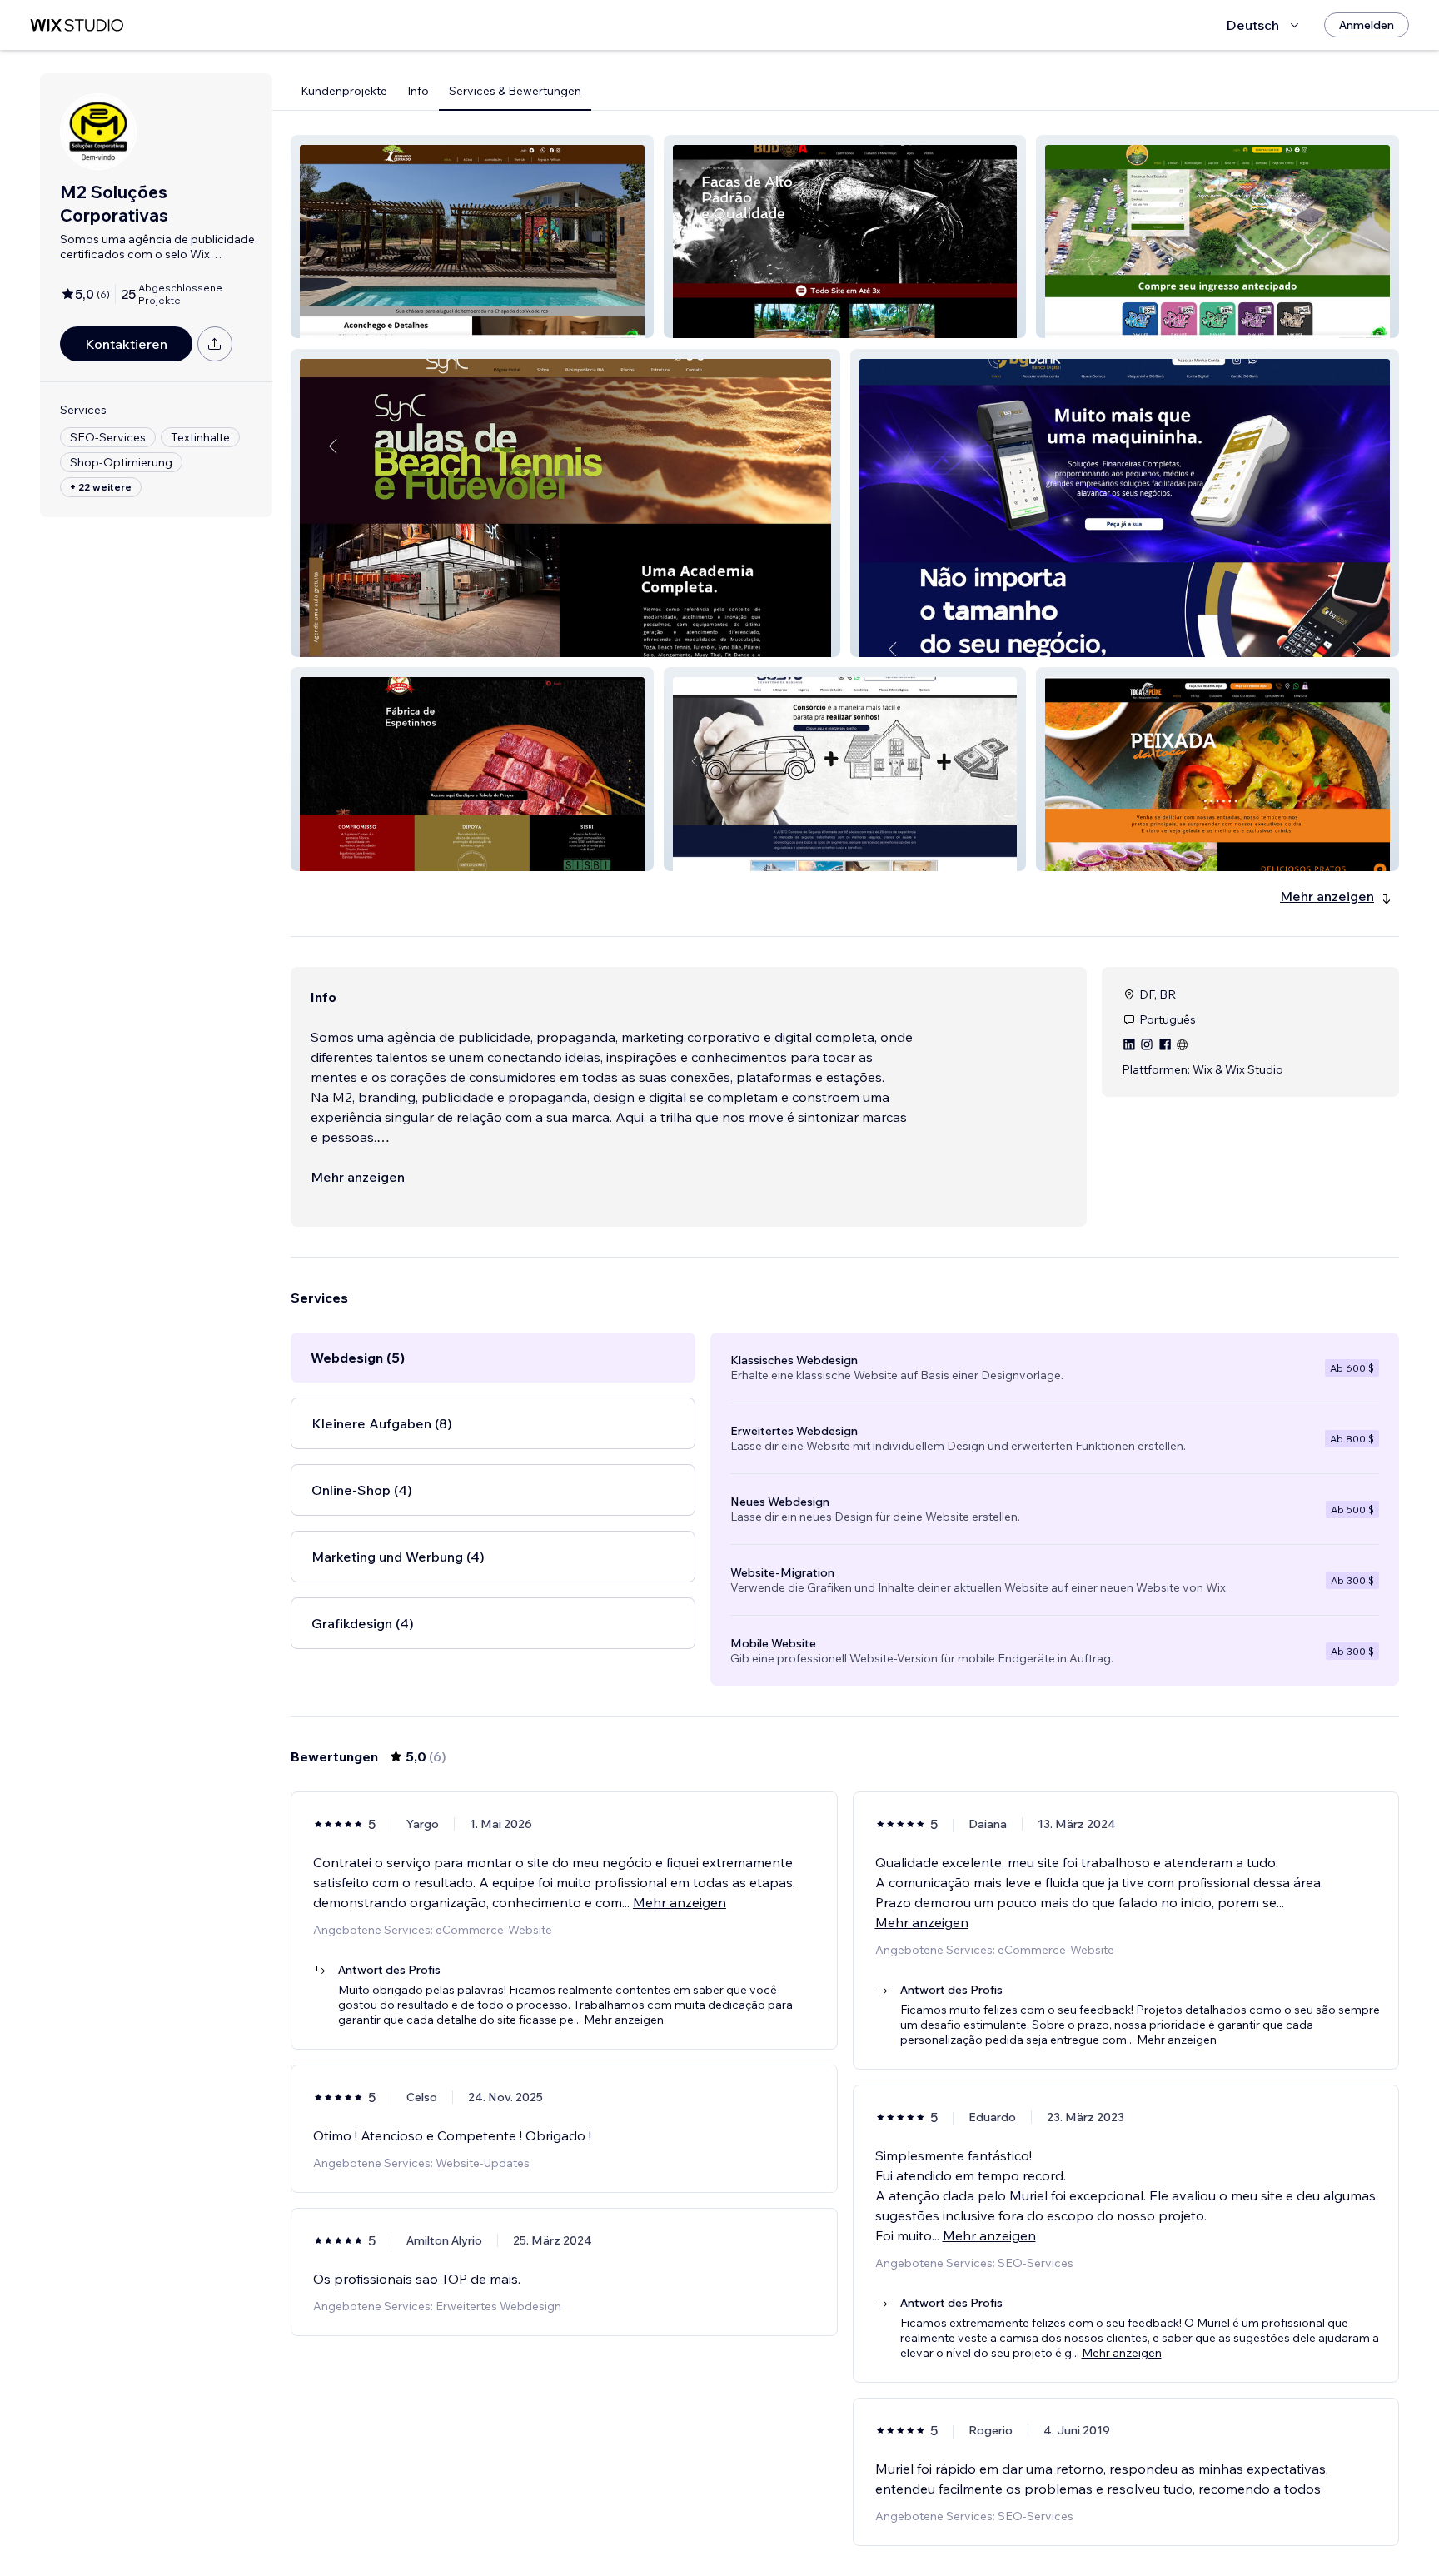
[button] (472, 237)
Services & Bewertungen (515, 91)
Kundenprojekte (344, 91)
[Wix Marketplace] (77, 25)
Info (418, 91)
